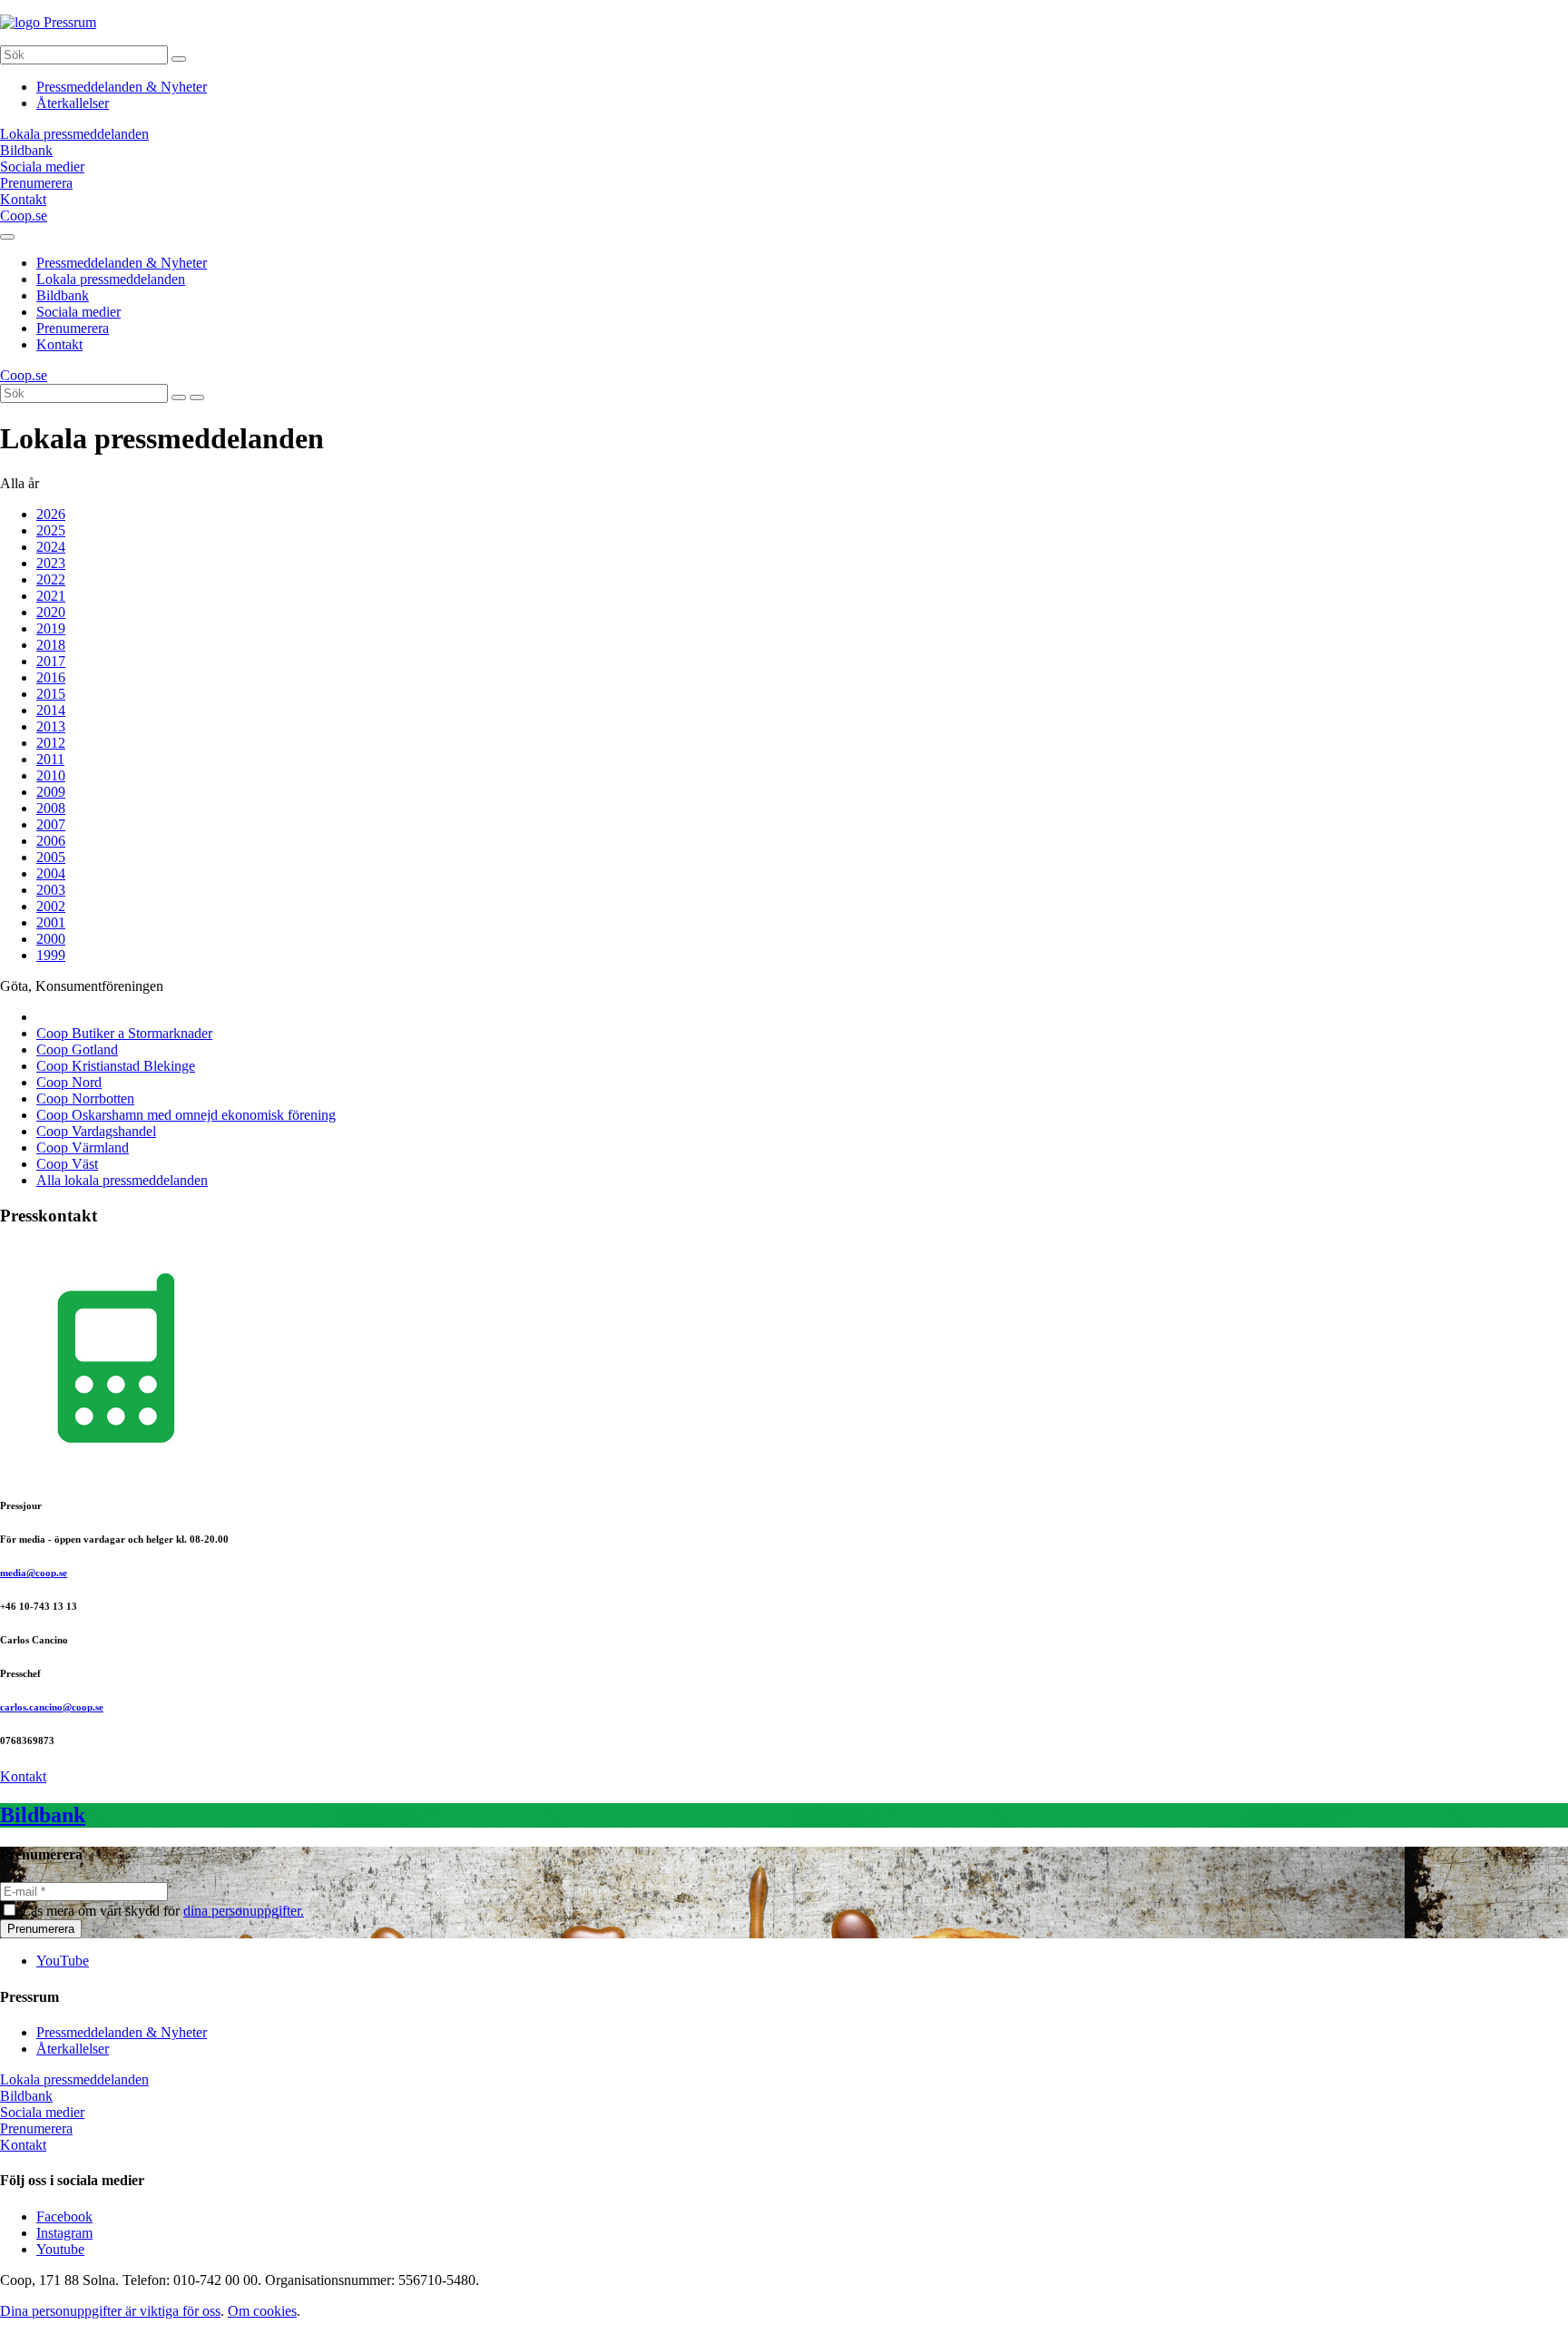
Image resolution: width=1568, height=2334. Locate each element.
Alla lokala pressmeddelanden (122, 1180)
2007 (51, 824)
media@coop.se (34, 1573)
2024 (51, 547)
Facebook (64, 2216)
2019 (51, 628)
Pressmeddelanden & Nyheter (122, 87)
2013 (51, 726)
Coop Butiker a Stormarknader (124, 1033)
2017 (51, 661)
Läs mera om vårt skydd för (163, 1911)
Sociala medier (78, 312)
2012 (51, 743)
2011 (50, 759)
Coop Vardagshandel (96, 1131)
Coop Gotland (77, 1049)
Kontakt (59, 344)
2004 (51, 873)
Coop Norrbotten (85, 1098)
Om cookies (262, 2311)
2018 (51, 645)
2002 (51, 906)
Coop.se (24, 216)
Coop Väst (67, 1164)
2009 (51, 792)
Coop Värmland (83, 1147)
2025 (51, 530)
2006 (51, 841)
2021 (51, 596)
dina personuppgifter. (244, 1911)
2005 (51, 857)
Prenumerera (73, 328)
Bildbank (63, 295)
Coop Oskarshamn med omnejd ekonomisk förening (186, 1115)
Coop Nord (69, 1082)
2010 (51, 775)
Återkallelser (73, 103)
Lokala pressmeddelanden (111, 279)
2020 (51, 612)
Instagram (64, 2233)
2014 (51, 710)
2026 (51, 514)
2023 (51, 563)
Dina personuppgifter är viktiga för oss (110, 2311)
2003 (51, 890)
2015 (51, 694)
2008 (51, 808)
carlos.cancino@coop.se (52, 1707)
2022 (51, 579)
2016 (51, 677)
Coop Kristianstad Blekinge (116, 1066)
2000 (51, 939)
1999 (51, 955)
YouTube (63, 1961)
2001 (51, 922)
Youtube (60, 2249)
